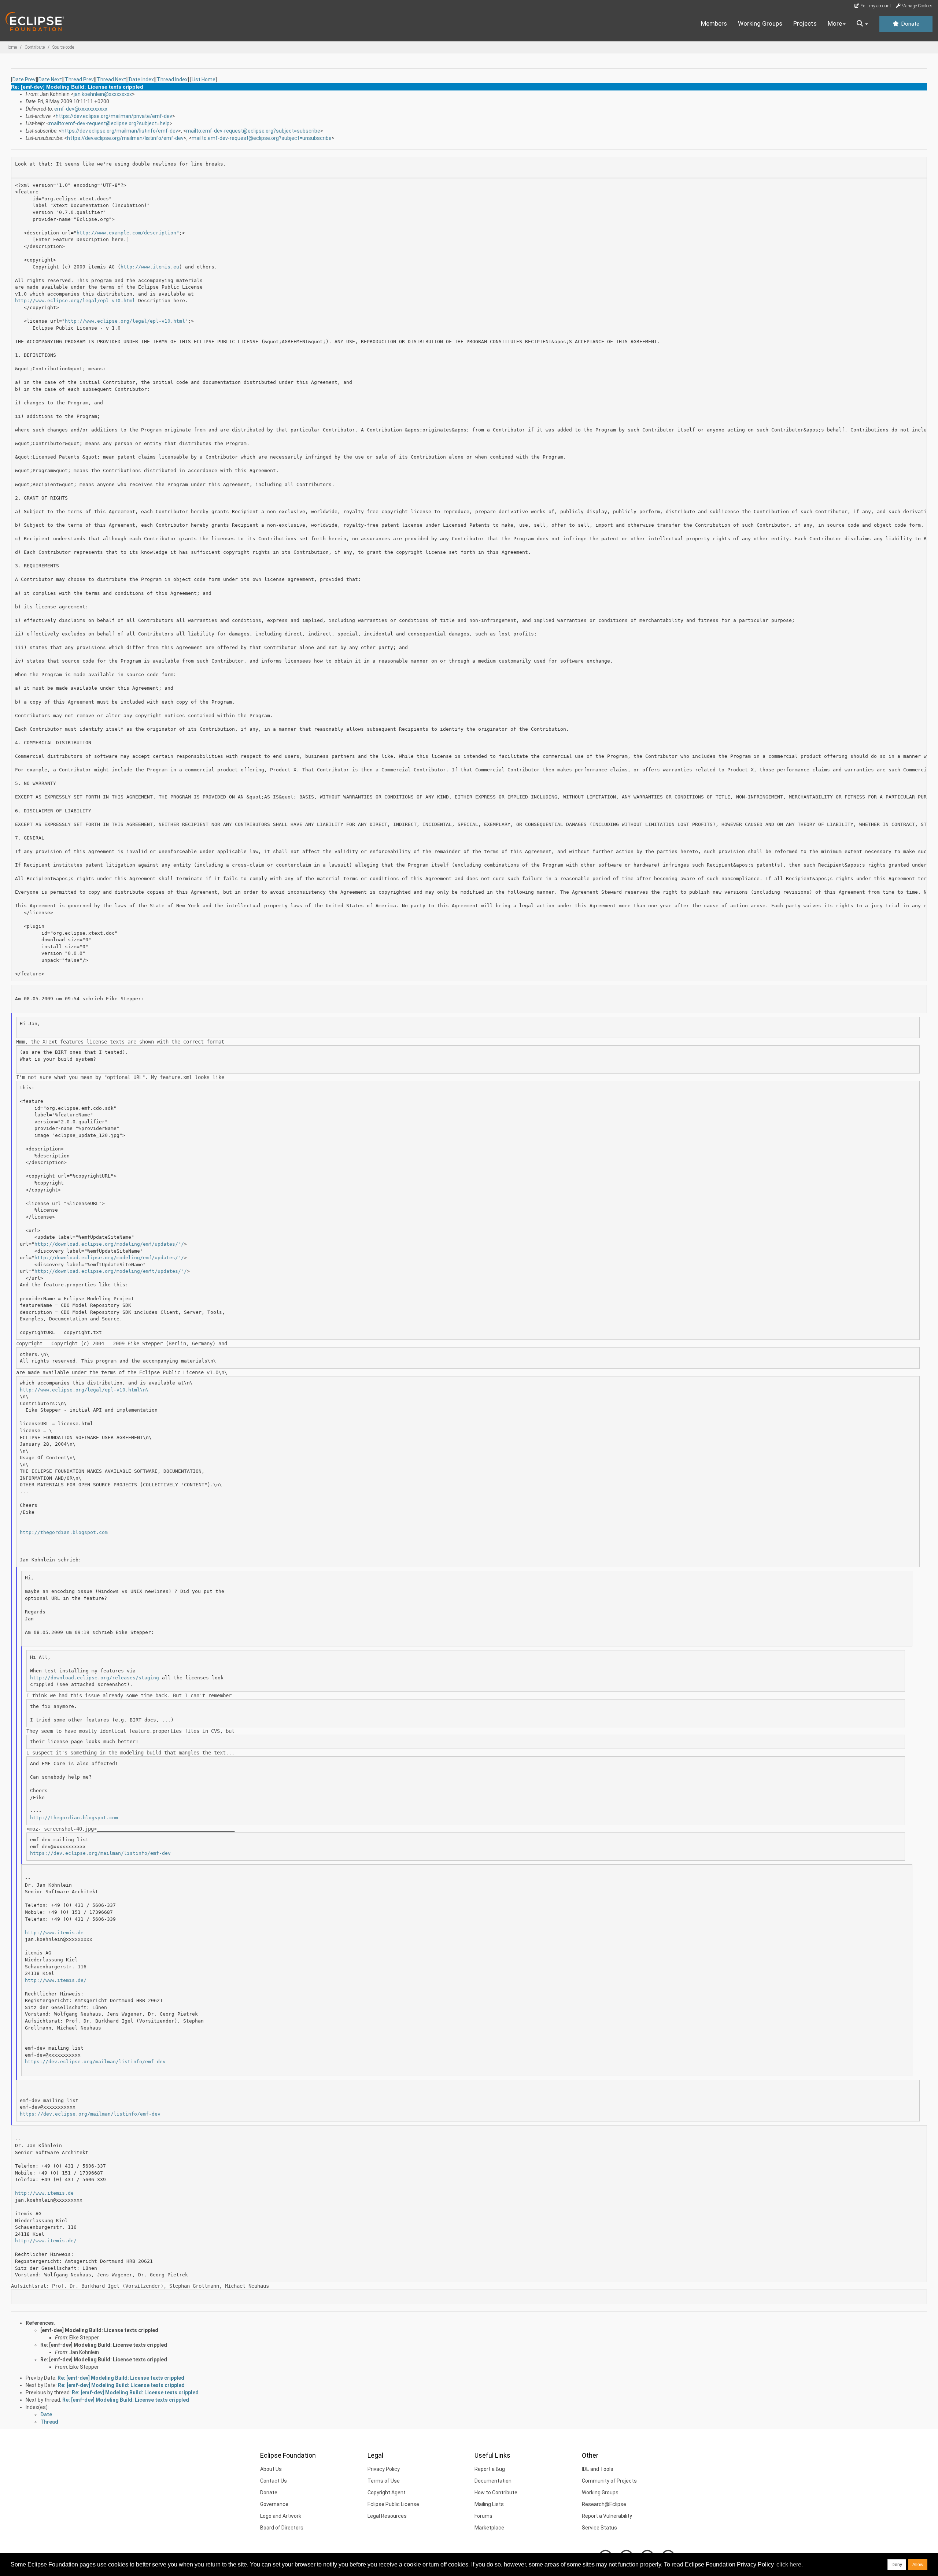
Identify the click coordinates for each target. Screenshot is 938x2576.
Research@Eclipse (604, 2504)
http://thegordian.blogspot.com (64, 1532)
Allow (918, 2565)
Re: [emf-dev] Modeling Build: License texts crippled (104, 2345)
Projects (805, 23)
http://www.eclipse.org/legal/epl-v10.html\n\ (84, 1390)
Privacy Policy (384, 2469)
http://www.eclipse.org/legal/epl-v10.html (75, 301)
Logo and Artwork (281, 2516)
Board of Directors (282, 2528)
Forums (483, 2516)
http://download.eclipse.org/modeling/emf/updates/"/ (109, 1244)
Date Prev (24, 79)
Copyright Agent (387, 2492)
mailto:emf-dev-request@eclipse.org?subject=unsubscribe (262, 138)
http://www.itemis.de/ (56, 1980)
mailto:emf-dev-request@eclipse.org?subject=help (109, 123)
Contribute (35, 47)
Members (714, 23)
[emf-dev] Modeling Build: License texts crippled (99, 2330)
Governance (274, 2504)
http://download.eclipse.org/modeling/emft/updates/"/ (111, 1271)
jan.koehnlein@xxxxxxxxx (103, 94)
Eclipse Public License (393, 2504)
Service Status (599, 2528)
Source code (63, 47)
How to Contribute (496, 2492)
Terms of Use (384, 2481)
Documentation (493, 2481)
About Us (271, 2469)
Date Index (141, 79)
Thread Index (172, 79)
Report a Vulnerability (607, 2516)
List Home (204, 79)
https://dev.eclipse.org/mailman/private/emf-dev (114, 116)
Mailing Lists (489, 2504)
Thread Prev (79, 79)
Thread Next (111, 79)
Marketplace (489, 2528)
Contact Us (274, 2481)
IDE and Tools (598, 2469)
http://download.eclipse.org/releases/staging (95, 1678)
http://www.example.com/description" (128, 233)
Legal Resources (387, 2516)
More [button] (835, 23)
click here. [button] (790, 2564)
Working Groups (760, 23)
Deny (897, 2565)
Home (11, 47)
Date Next (50, 79)
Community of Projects (609, 2481)
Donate (909, 24)
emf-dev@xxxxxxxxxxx (81, 109)
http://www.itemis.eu (150, 267)
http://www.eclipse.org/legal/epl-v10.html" (126, 321)
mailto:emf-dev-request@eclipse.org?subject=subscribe (253, 131)
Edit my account (875, 6)
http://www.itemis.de (54, 1933)
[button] (862, 24)
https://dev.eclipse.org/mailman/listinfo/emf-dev (120, 131)
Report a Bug (490, 2469)
